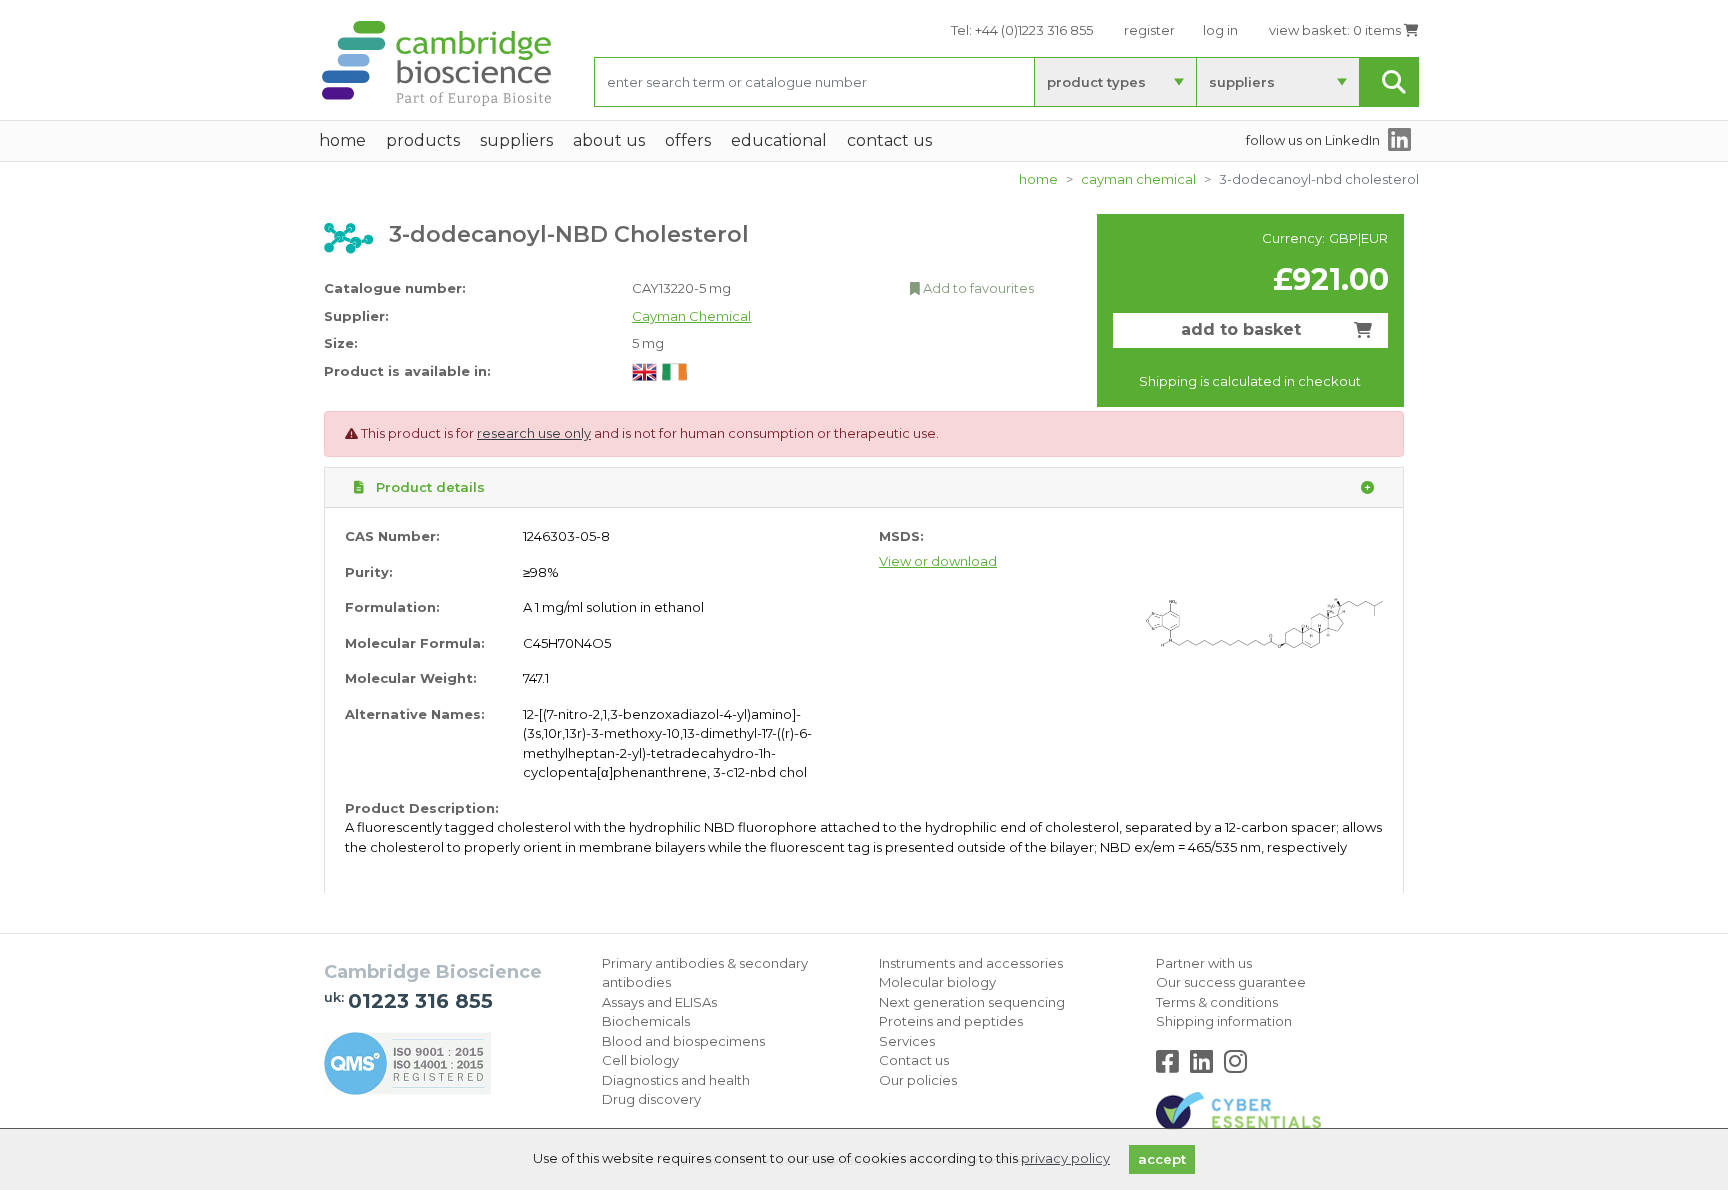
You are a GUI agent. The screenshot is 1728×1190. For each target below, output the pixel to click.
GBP (1343, 238)
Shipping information (1224, 1021)
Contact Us (889, 140)
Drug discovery (651, 1099)
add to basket (1241, 329)
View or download (938, 561)
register (1149, 30)
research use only (534, 433)
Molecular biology (937, 982)
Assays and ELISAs (659, 1002)
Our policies (918, 1080)
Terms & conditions (1217, 1002)
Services (907, 1041)
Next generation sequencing (972, 1002)
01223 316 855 (420, 1001)
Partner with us (1204, 963)
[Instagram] (1235, 1066)
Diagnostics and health (676, 1080)
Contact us (914, 1060)
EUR (1374, 238)
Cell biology (640, 1060)
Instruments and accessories (971, 963)
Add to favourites (977, 288)
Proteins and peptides (951, 1021)
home (342, 140)
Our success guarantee (1231, 982)
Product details (428, 487)
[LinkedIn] (1205, 1066)
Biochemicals (646, 1021)
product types (1096, 82)
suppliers (1242, 82)
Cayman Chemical (1138, 179)
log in (1220, 30)
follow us (1313, 140)
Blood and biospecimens (683, 1041)
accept (1162, 1159)
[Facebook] (1171, 1066)
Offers (688, 140)
